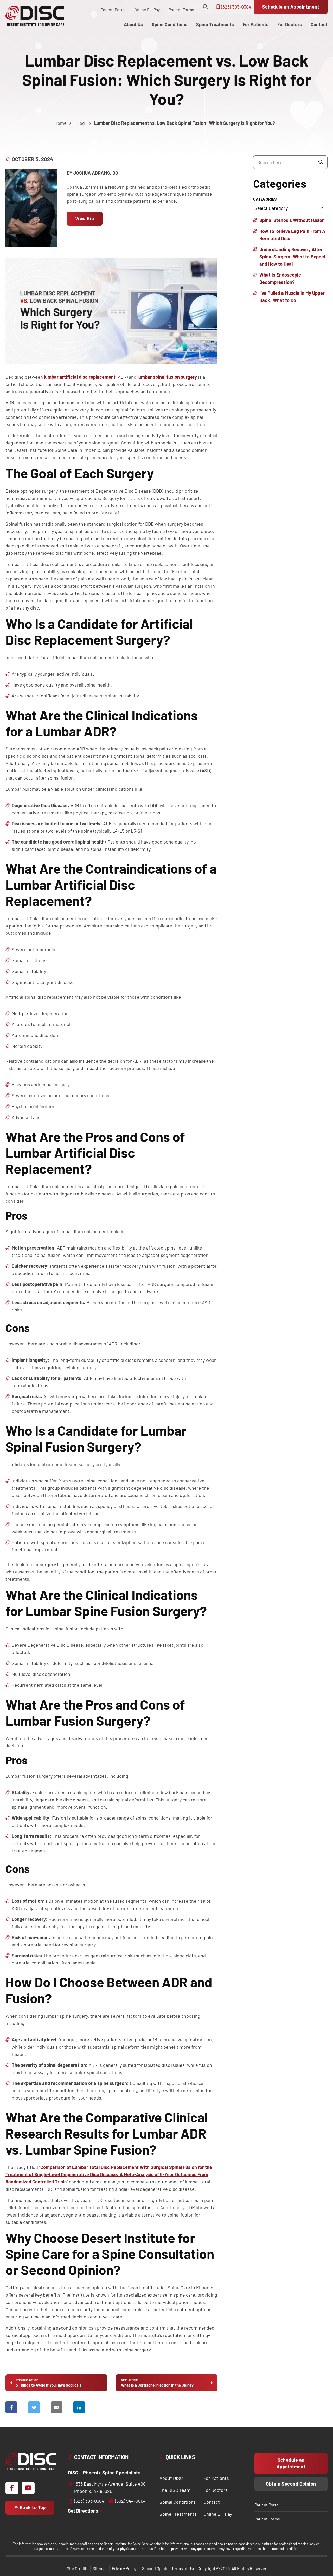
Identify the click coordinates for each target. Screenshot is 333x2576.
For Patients (216, 2478)
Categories (265, 199)
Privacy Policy (124, 2568)
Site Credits (78, 2568)
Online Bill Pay (147, 9)
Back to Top (32, 2507)
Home (60, 123)
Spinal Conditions (178, 2502)
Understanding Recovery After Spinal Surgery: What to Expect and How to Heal (293, 257)
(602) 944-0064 (130, 2501)
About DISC (171, 2478)
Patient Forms (181, 9)
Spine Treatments (178, 2514)
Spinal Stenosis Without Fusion (292, 220)
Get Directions (84, 2510)
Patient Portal (113, 9)
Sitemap (100, 2568)
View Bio (85, 218)
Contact (212, 2502)
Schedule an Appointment (291, 7)
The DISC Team (175, 2490)
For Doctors (216, 2490)
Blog (80, 123)
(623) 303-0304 (236, 7)
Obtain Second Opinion (291, 2484)
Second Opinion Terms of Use (169, 2568)
